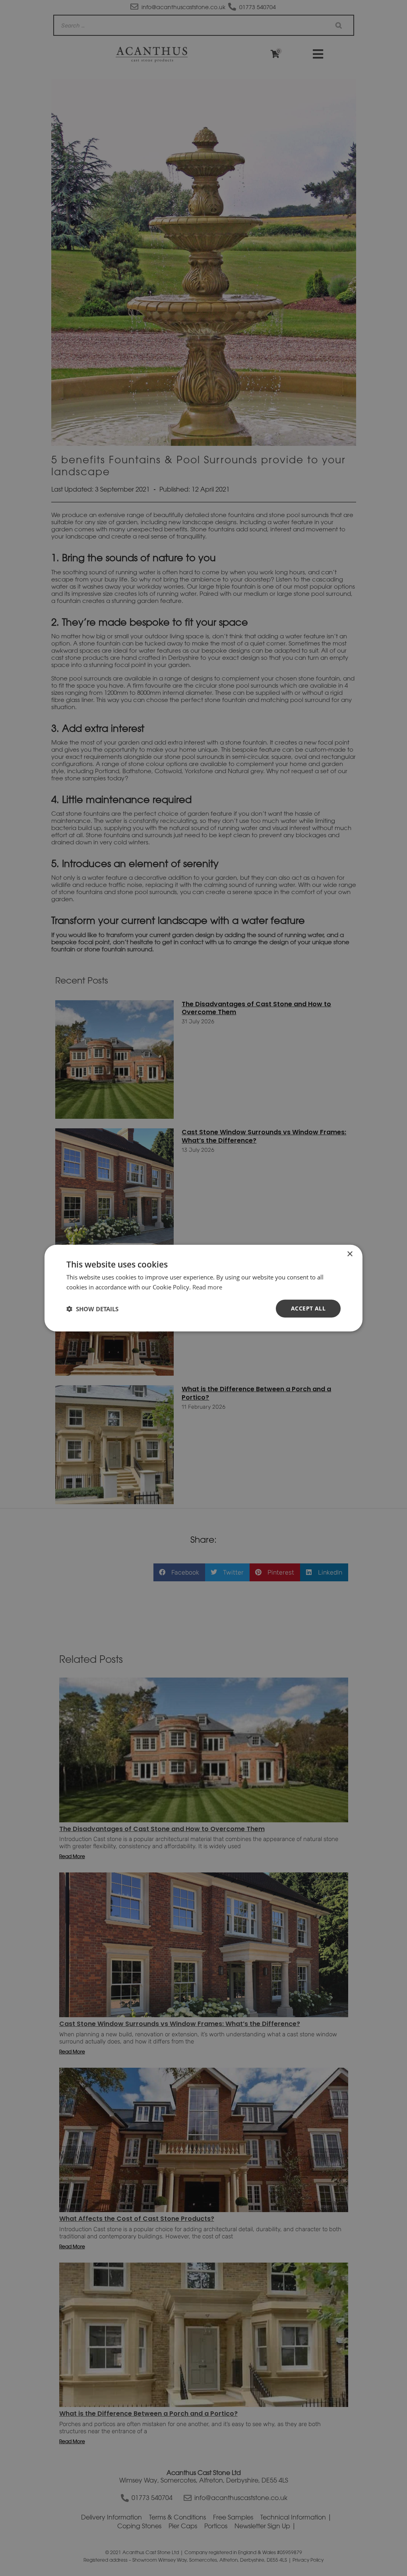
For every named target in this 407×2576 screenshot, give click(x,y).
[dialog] (203, 1288)
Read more (207, 1287)
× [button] (350, 1254)
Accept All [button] (308, 1308)
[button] (92, 1308)
